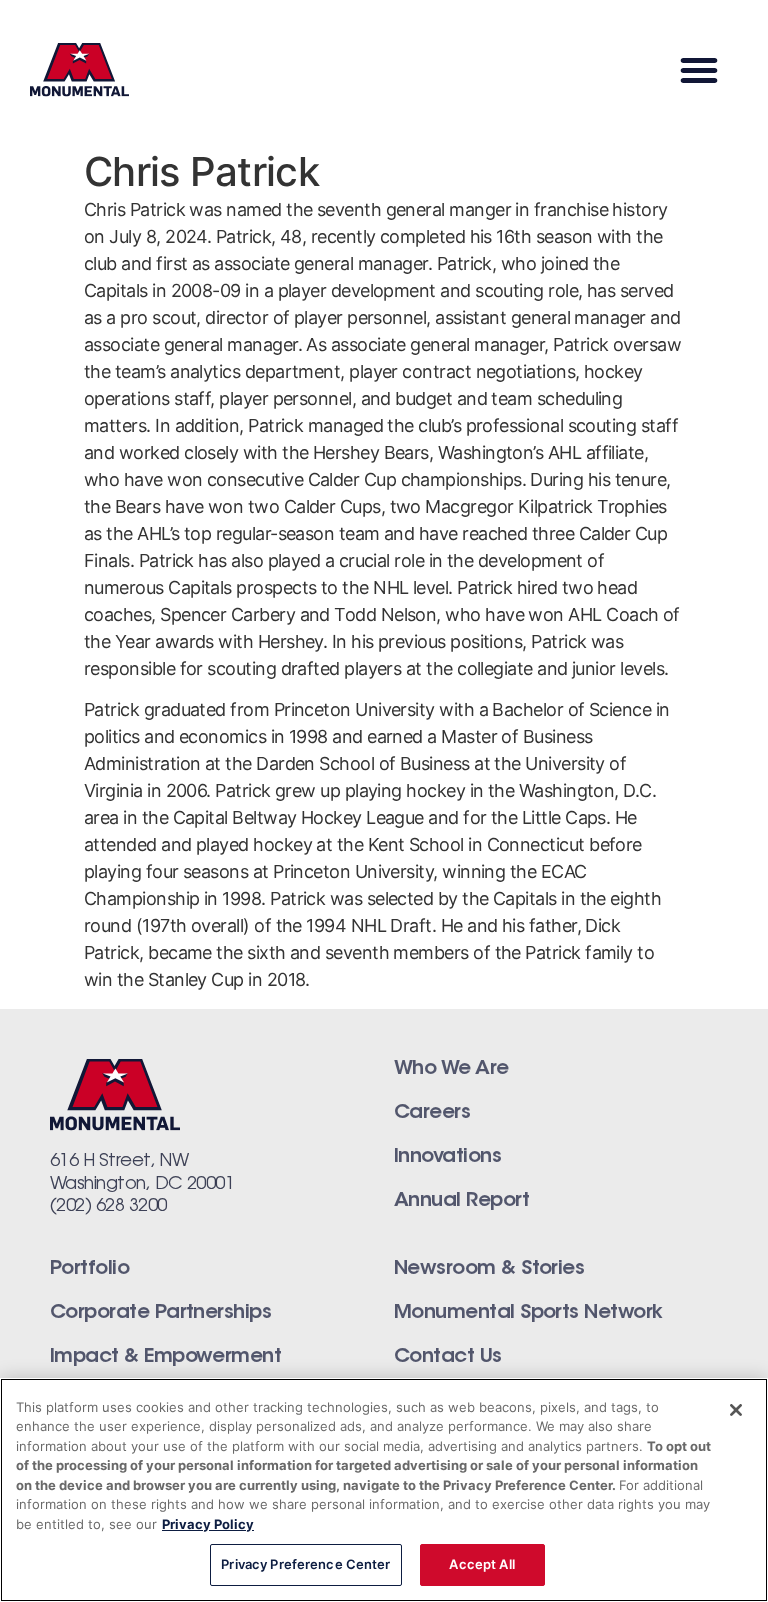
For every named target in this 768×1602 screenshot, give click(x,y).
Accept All (481, 1564)
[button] (698, 70)
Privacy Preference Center (305, 1564)
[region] (384, 1490)
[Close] (736, 1410)
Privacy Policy (208, 1524)
